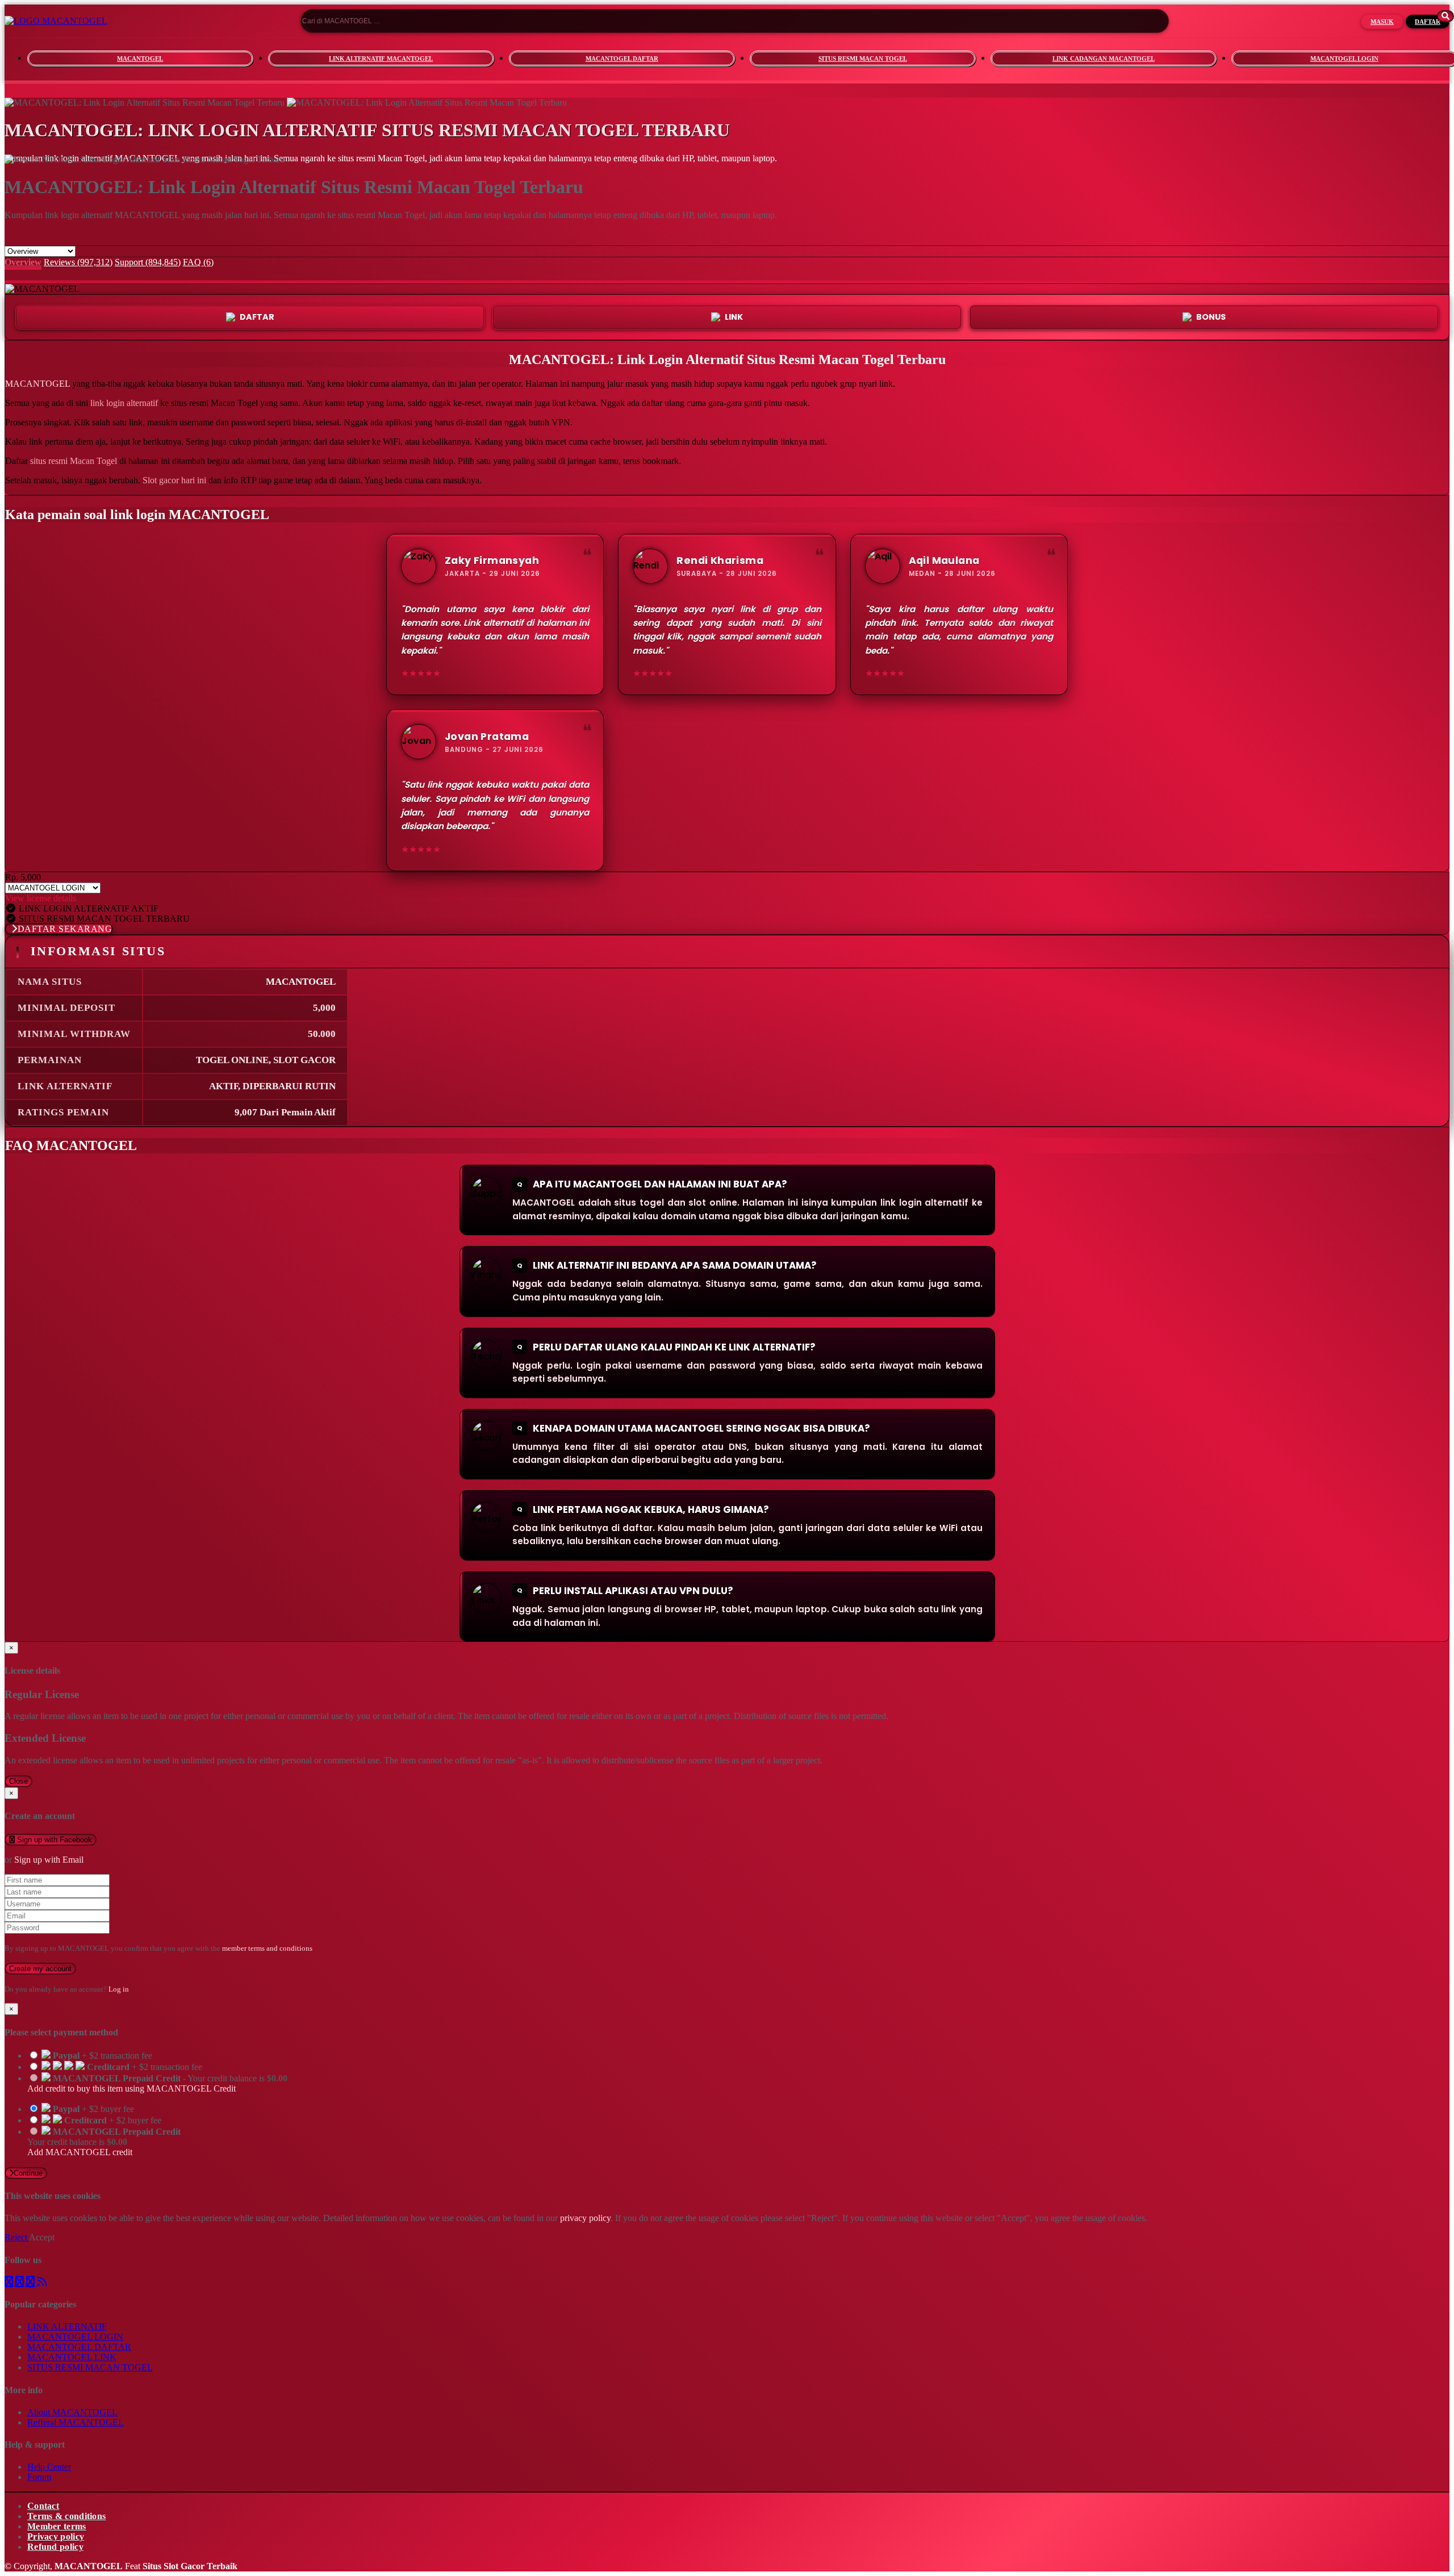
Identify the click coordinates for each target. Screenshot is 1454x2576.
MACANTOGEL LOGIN (75, 2337)
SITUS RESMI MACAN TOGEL (863, 58)
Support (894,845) (148, 262)
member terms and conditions (267, 1948)
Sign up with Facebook (53, 1840)
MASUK (1382, 22)
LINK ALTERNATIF (67, 2326)
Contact (43, 2506)
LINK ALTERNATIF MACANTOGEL (381, 58)
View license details (41, 898)
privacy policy (585, 2218)
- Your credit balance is (157, 2083)
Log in (119, 1989)
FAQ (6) (198, 262)
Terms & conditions (66, 2516)
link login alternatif (124, 403)
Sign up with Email (49, 1860)
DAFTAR (1428, 22)
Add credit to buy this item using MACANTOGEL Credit (131, 2088)
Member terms (57, 2526)
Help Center (49, 2467)
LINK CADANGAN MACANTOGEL (1104, 58)
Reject (17, 2237)
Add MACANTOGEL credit (80, 2152)
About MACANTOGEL (72, 2412)
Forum (39, 2477)
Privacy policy (56, 2537)
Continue (28, 2173)
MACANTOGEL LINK (72, 2357)
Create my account (40, 1969)
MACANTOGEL (140, 58)
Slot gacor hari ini (174, 480)
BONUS (1211, 317)
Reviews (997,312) (78, 262)
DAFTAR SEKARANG (65, 929)
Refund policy (55, 2547)
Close (18, 1781)
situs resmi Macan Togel (74, 461)
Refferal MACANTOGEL (76, 2422)
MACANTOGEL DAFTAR (622, 58)
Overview (23, 262)
